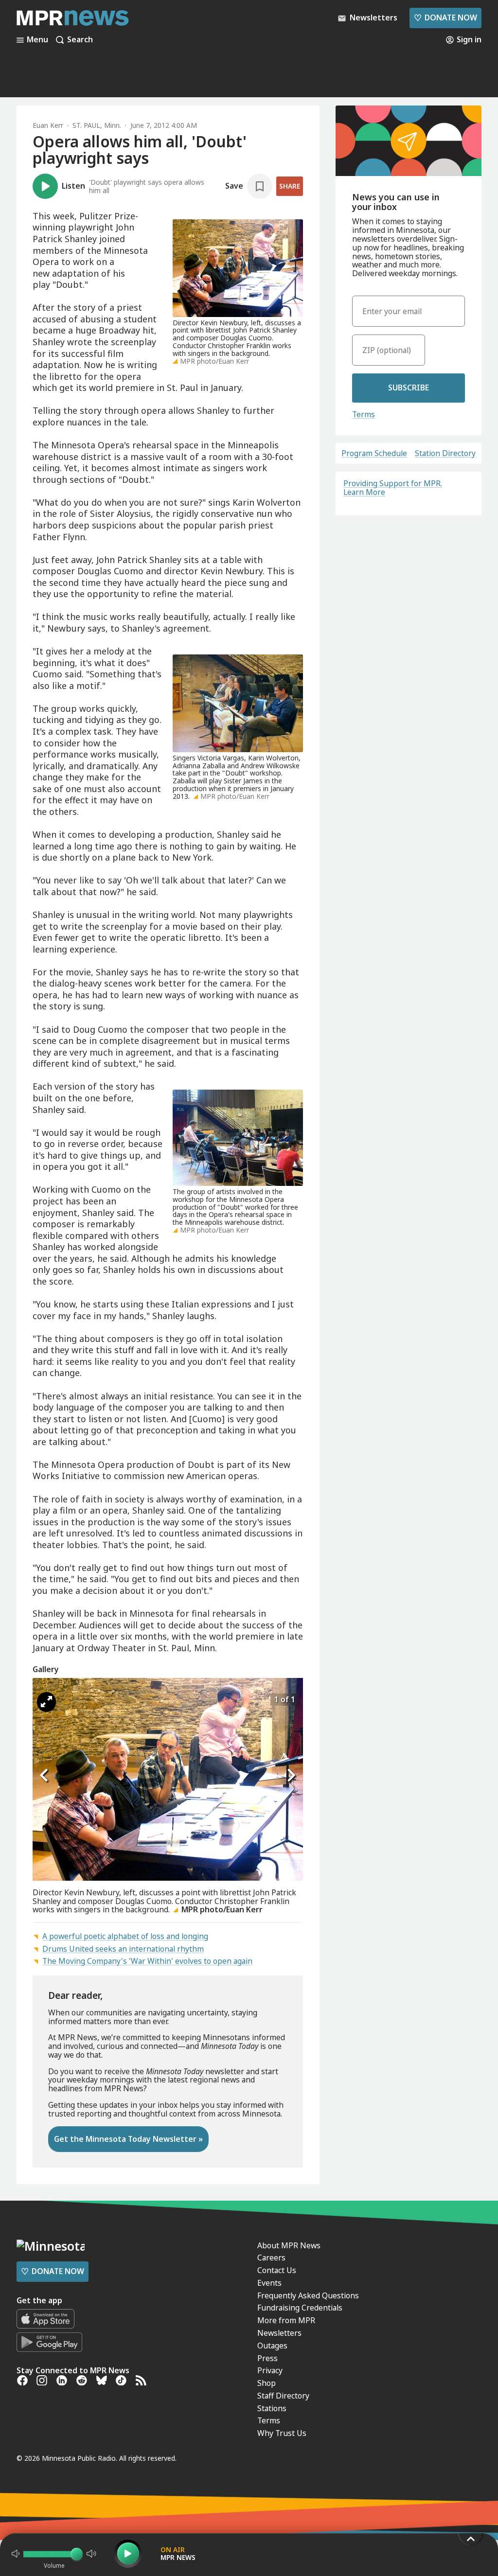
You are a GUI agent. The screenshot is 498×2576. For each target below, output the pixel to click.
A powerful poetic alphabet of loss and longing (125, 1936)
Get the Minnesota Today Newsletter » (128, 2139)
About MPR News (289, 2245)
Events (269, 2283)
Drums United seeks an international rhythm (123, 1949)
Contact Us (277, 2270)
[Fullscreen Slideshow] (46, 1702)
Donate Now (445, 18)
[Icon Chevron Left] (45, 1776)
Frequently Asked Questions (308, 2295)
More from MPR (286, 2320)
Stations (272, 2408)
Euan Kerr (48, 125)
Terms (364, 414)
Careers (271, 2258)
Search (80, 40)
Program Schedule (374, 454)
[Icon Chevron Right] (291, 1776)
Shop (267, 2383)
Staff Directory (283, 2396)
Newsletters (279, 2333)
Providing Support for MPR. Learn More (393, 488)
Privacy (270, 2370)
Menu (37, 40)
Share (290, 186)
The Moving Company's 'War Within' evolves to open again (147, 1961)
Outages (272, 2346)
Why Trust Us (282, 2433)
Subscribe (409, 388)
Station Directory (445, 454)
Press (267, 2358)
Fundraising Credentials (300, 2308)
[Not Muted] (16, 2554)
